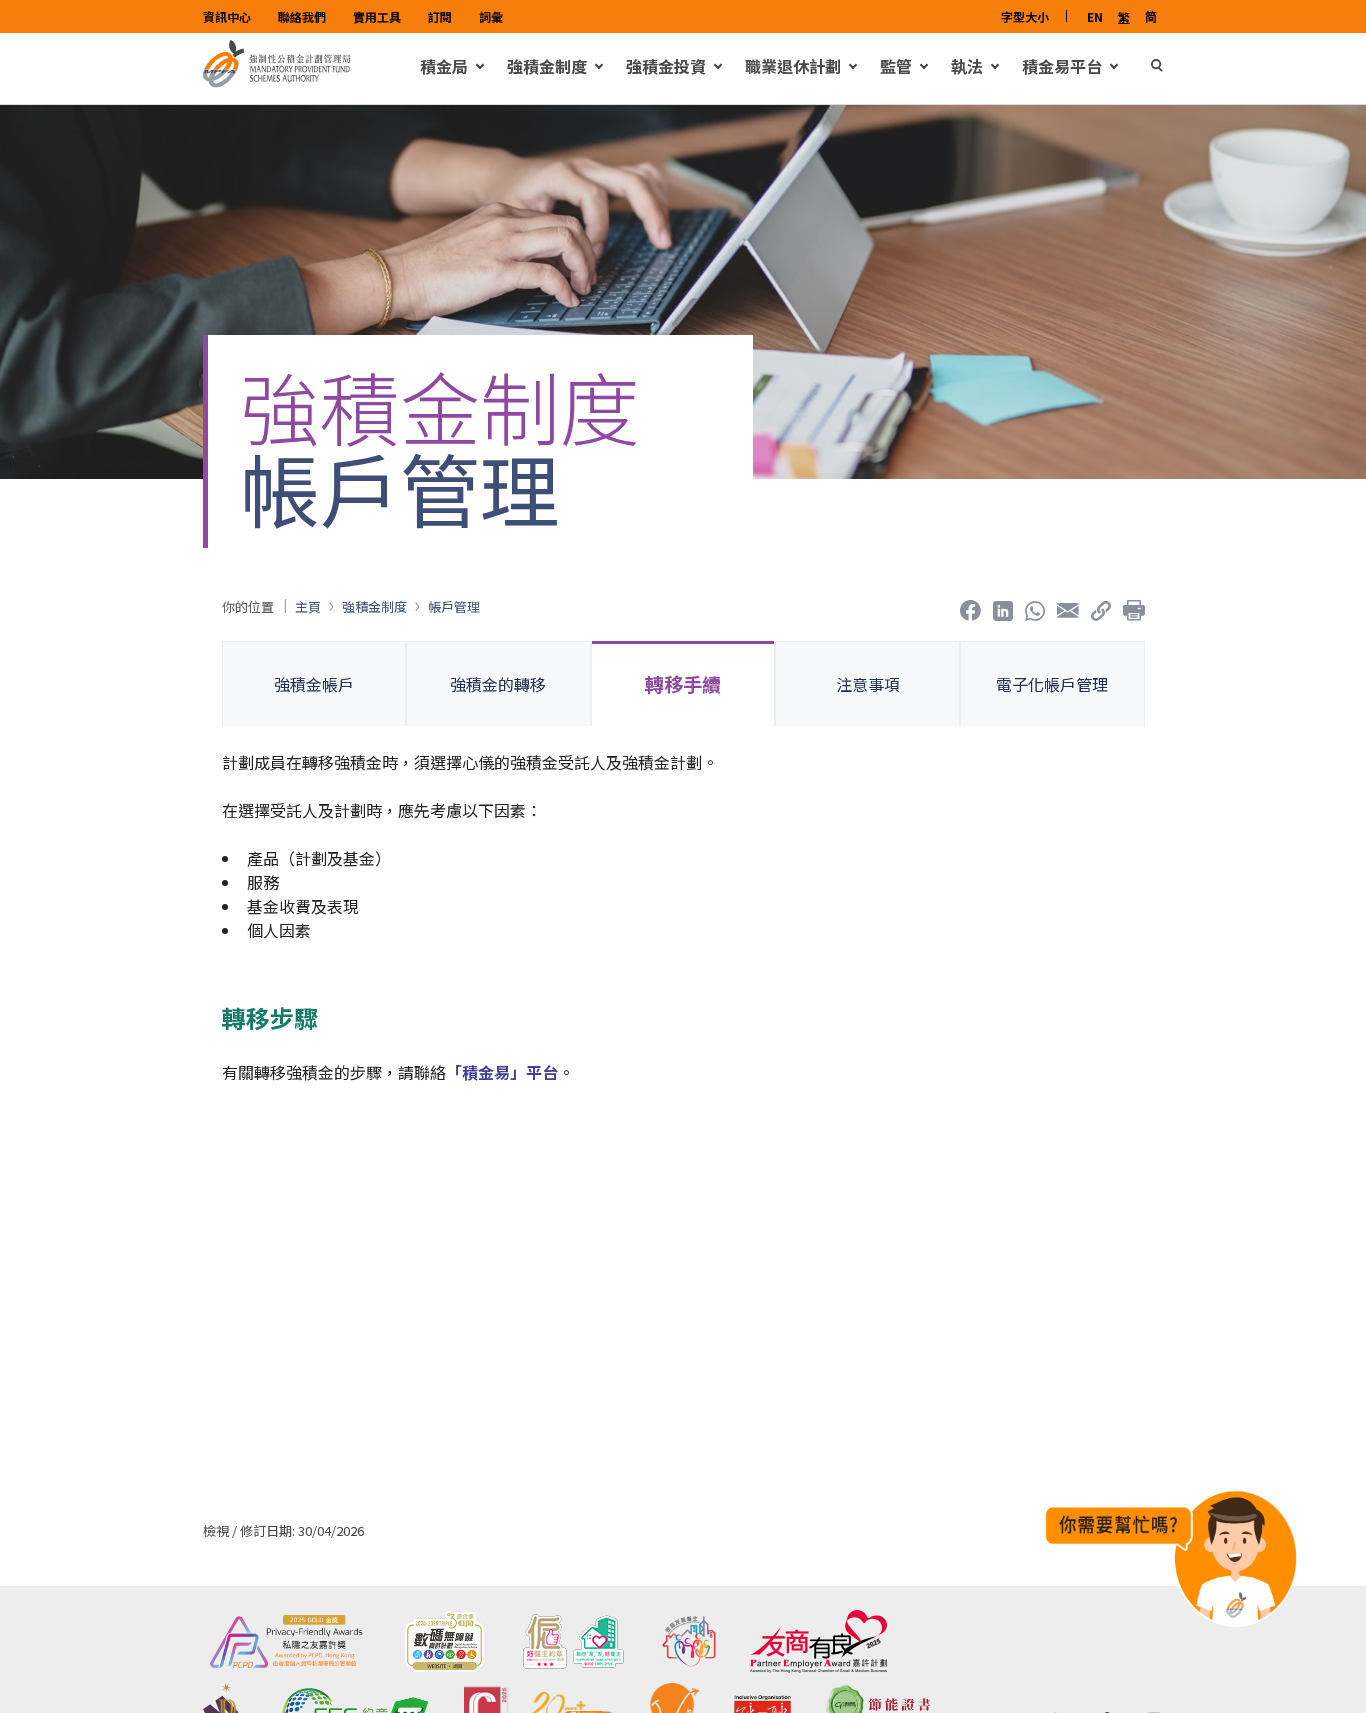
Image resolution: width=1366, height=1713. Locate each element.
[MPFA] (277, 82)
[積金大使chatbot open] (1171, 1558)
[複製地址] (1101, 606)
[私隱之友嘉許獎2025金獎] (286, 1641)
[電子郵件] (1068, 606)
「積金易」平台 (502, 1072)
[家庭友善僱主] (689, 1641)
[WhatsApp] (1035, 606)
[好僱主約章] (573, 1641)
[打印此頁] (1134, 606)
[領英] (1003, 606)
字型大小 (1025, 16)
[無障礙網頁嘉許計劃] (444, 1641)
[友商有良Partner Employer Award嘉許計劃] (818, 1641)
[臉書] (970, 606)
